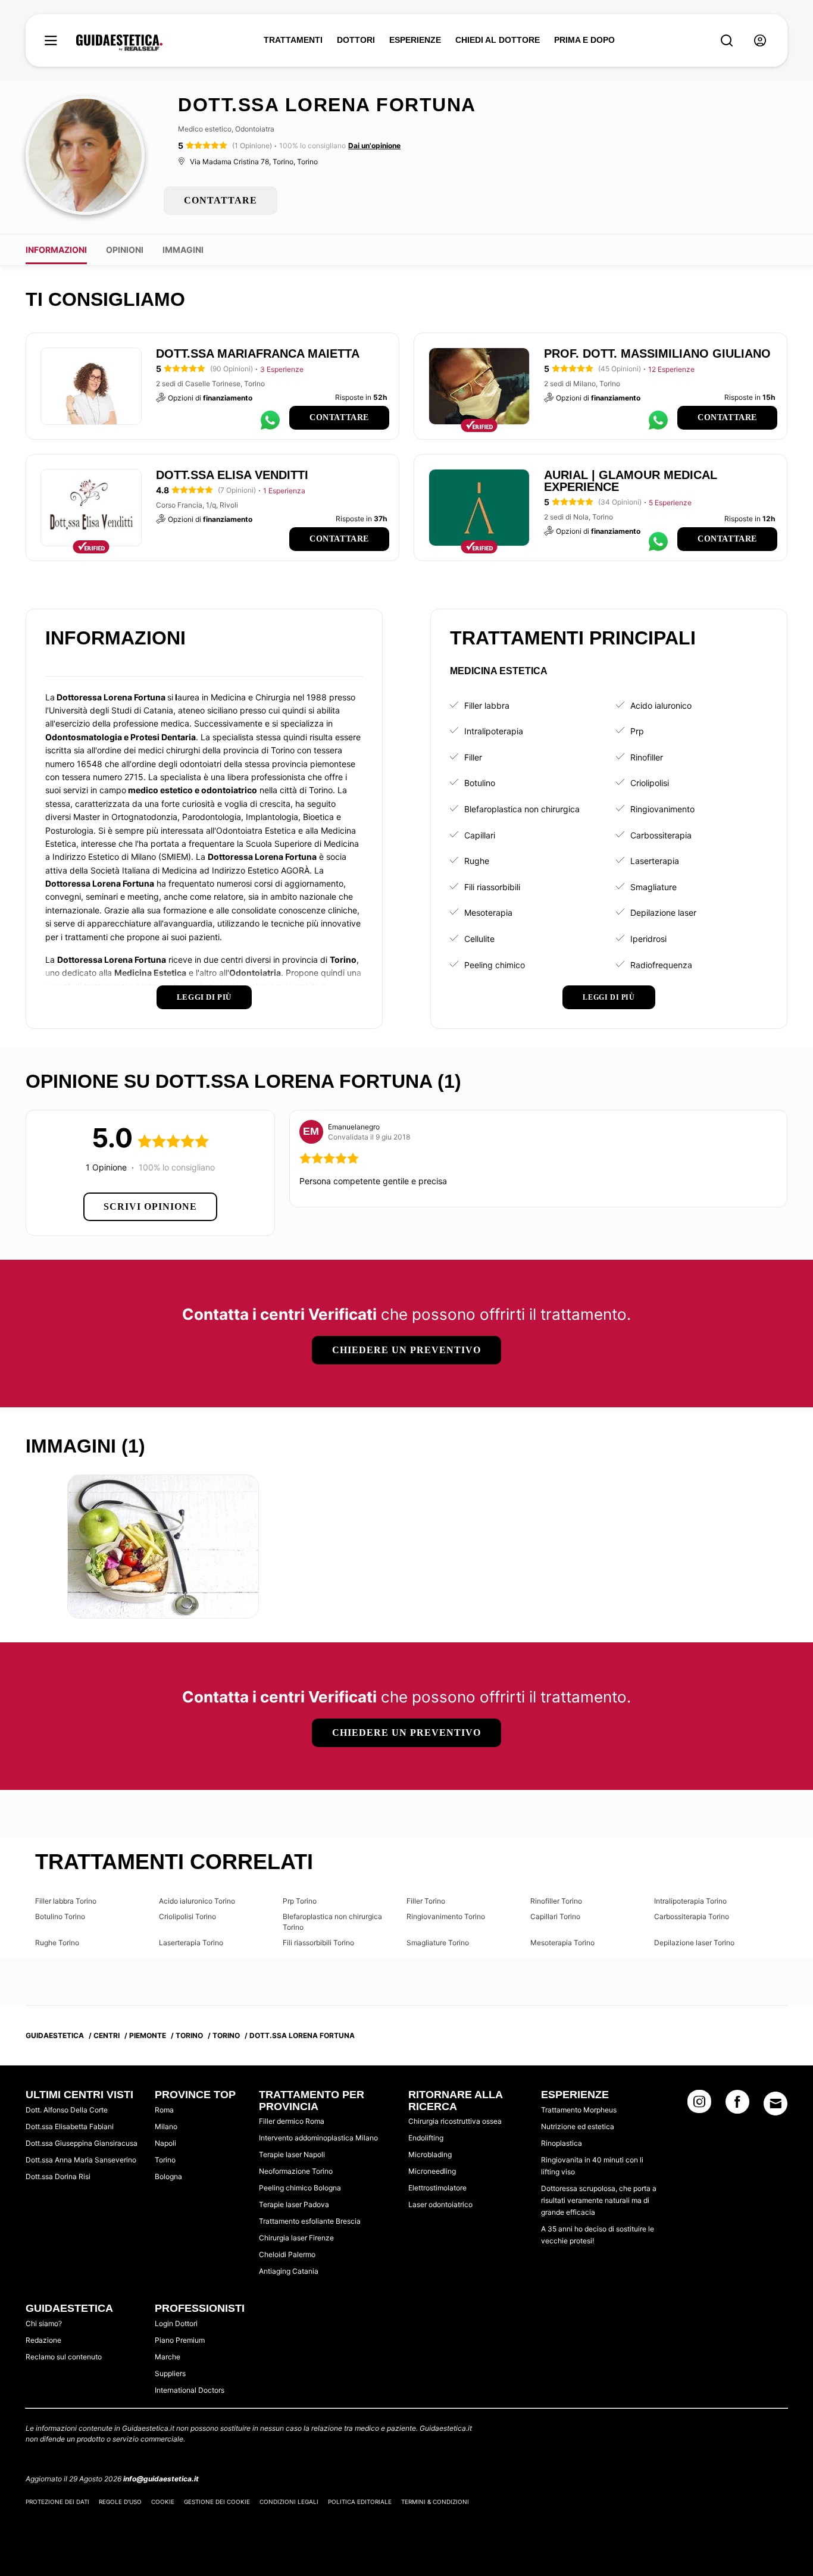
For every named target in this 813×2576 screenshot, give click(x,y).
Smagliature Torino (438, 1943)
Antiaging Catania (289, 2271)
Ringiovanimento (662, 809)
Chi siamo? (44, 2323)
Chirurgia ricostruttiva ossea (455, 2121)
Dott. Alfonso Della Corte (67, 2110)
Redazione (43, 2340)
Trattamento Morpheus (579, 2110)
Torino (165, 2160)
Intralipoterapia (494, 731)
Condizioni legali (289, 2502)
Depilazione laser (663, 913)
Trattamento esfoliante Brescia (310, 2221)
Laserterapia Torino (191, 1943)
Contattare (339, 417)
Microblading (430, 2154)
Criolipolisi (650, 783)
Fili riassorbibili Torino (318, 1943)
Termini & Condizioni (435, 2502)
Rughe (477, 861)
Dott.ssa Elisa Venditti (232, 475)
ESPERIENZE (415, 40)
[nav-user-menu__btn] (760, 41)
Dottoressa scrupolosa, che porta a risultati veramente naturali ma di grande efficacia (599, 2200)
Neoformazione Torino (296, 2171)
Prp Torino (300, 1901)
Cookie (163, 2502)
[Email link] (776, 2104)
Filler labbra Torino (66, 1901)
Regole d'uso (120, 2502)
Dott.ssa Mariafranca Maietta (258, 353)
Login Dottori (176, 2323)
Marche (168, 2357)
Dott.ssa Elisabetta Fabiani (70, 2126)
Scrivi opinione (150, 1206)
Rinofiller (647, 757)
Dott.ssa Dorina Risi (58, 2176)
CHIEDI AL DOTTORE (498, 40)
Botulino (480, 783)
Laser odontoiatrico (440, 2204)
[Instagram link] (699, 2105)
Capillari (480, 835)
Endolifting (426, 2138)
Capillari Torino (555, 1916)
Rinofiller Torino (556, 1901)
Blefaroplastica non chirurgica (522, 809)
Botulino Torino (60, 1916)
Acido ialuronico (661, 705)
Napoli (165, 2143)
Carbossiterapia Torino (692, 1916)
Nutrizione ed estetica (578, 2126)
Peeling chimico (495, 965)
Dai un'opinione (374, 145)
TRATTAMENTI (293, 40)
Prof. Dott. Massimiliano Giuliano (657, 353)
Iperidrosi (648, 939)
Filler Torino (426, 1901)
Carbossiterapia (661, 835)
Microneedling (432, 2171)
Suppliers (170, 2373)
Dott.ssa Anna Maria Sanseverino (81, 2160)
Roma (164, 2110)
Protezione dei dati (57, 2502)
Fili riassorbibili (492, 887)
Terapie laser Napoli (292, 2154)
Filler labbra (487, 705)
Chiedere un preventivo (406, 1350)
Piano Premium (180, 2340)
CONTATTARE (221, 200)
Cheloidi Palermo (287, 2254)
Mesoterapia (488, 913)
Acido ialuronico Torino (197, 1901)
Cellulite (479, 939)
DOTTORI (356, 40)
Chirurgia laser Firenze (296, 2238)
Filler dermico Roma (292, 2121)
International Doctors (190, 2390)
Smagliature (653, 887)
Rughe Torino (57, 1943)
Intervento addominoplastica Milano (318, 2138)
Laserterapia (655, 861)
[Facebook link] (737, 2105)
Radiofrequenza (661, 965)
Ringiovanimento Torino (446, 1916)
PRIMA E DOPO (584, 40)
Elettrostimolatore (437, 2188)
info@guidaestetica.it (161, 2479)
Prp (637, 731)
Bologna (168, 2176)
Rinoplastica (562, 2143)
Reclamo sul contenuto (64, 2357)
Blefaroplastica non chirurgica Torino (332, 1922)
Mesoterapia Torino (562, 1943)
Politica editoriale (360, 2502)
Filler (473, 757)
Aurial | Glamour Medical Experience (631, 481)
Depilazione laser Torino (694, 1943)
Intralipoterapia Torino (690, 1901)
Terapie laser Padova (294, 2204)
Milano (166, 2126)
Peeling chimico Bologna (300, 2188)
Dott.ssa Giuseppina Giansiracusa (82, 2143)
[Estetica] (119, 43)
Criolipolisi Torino (187, 1916)
